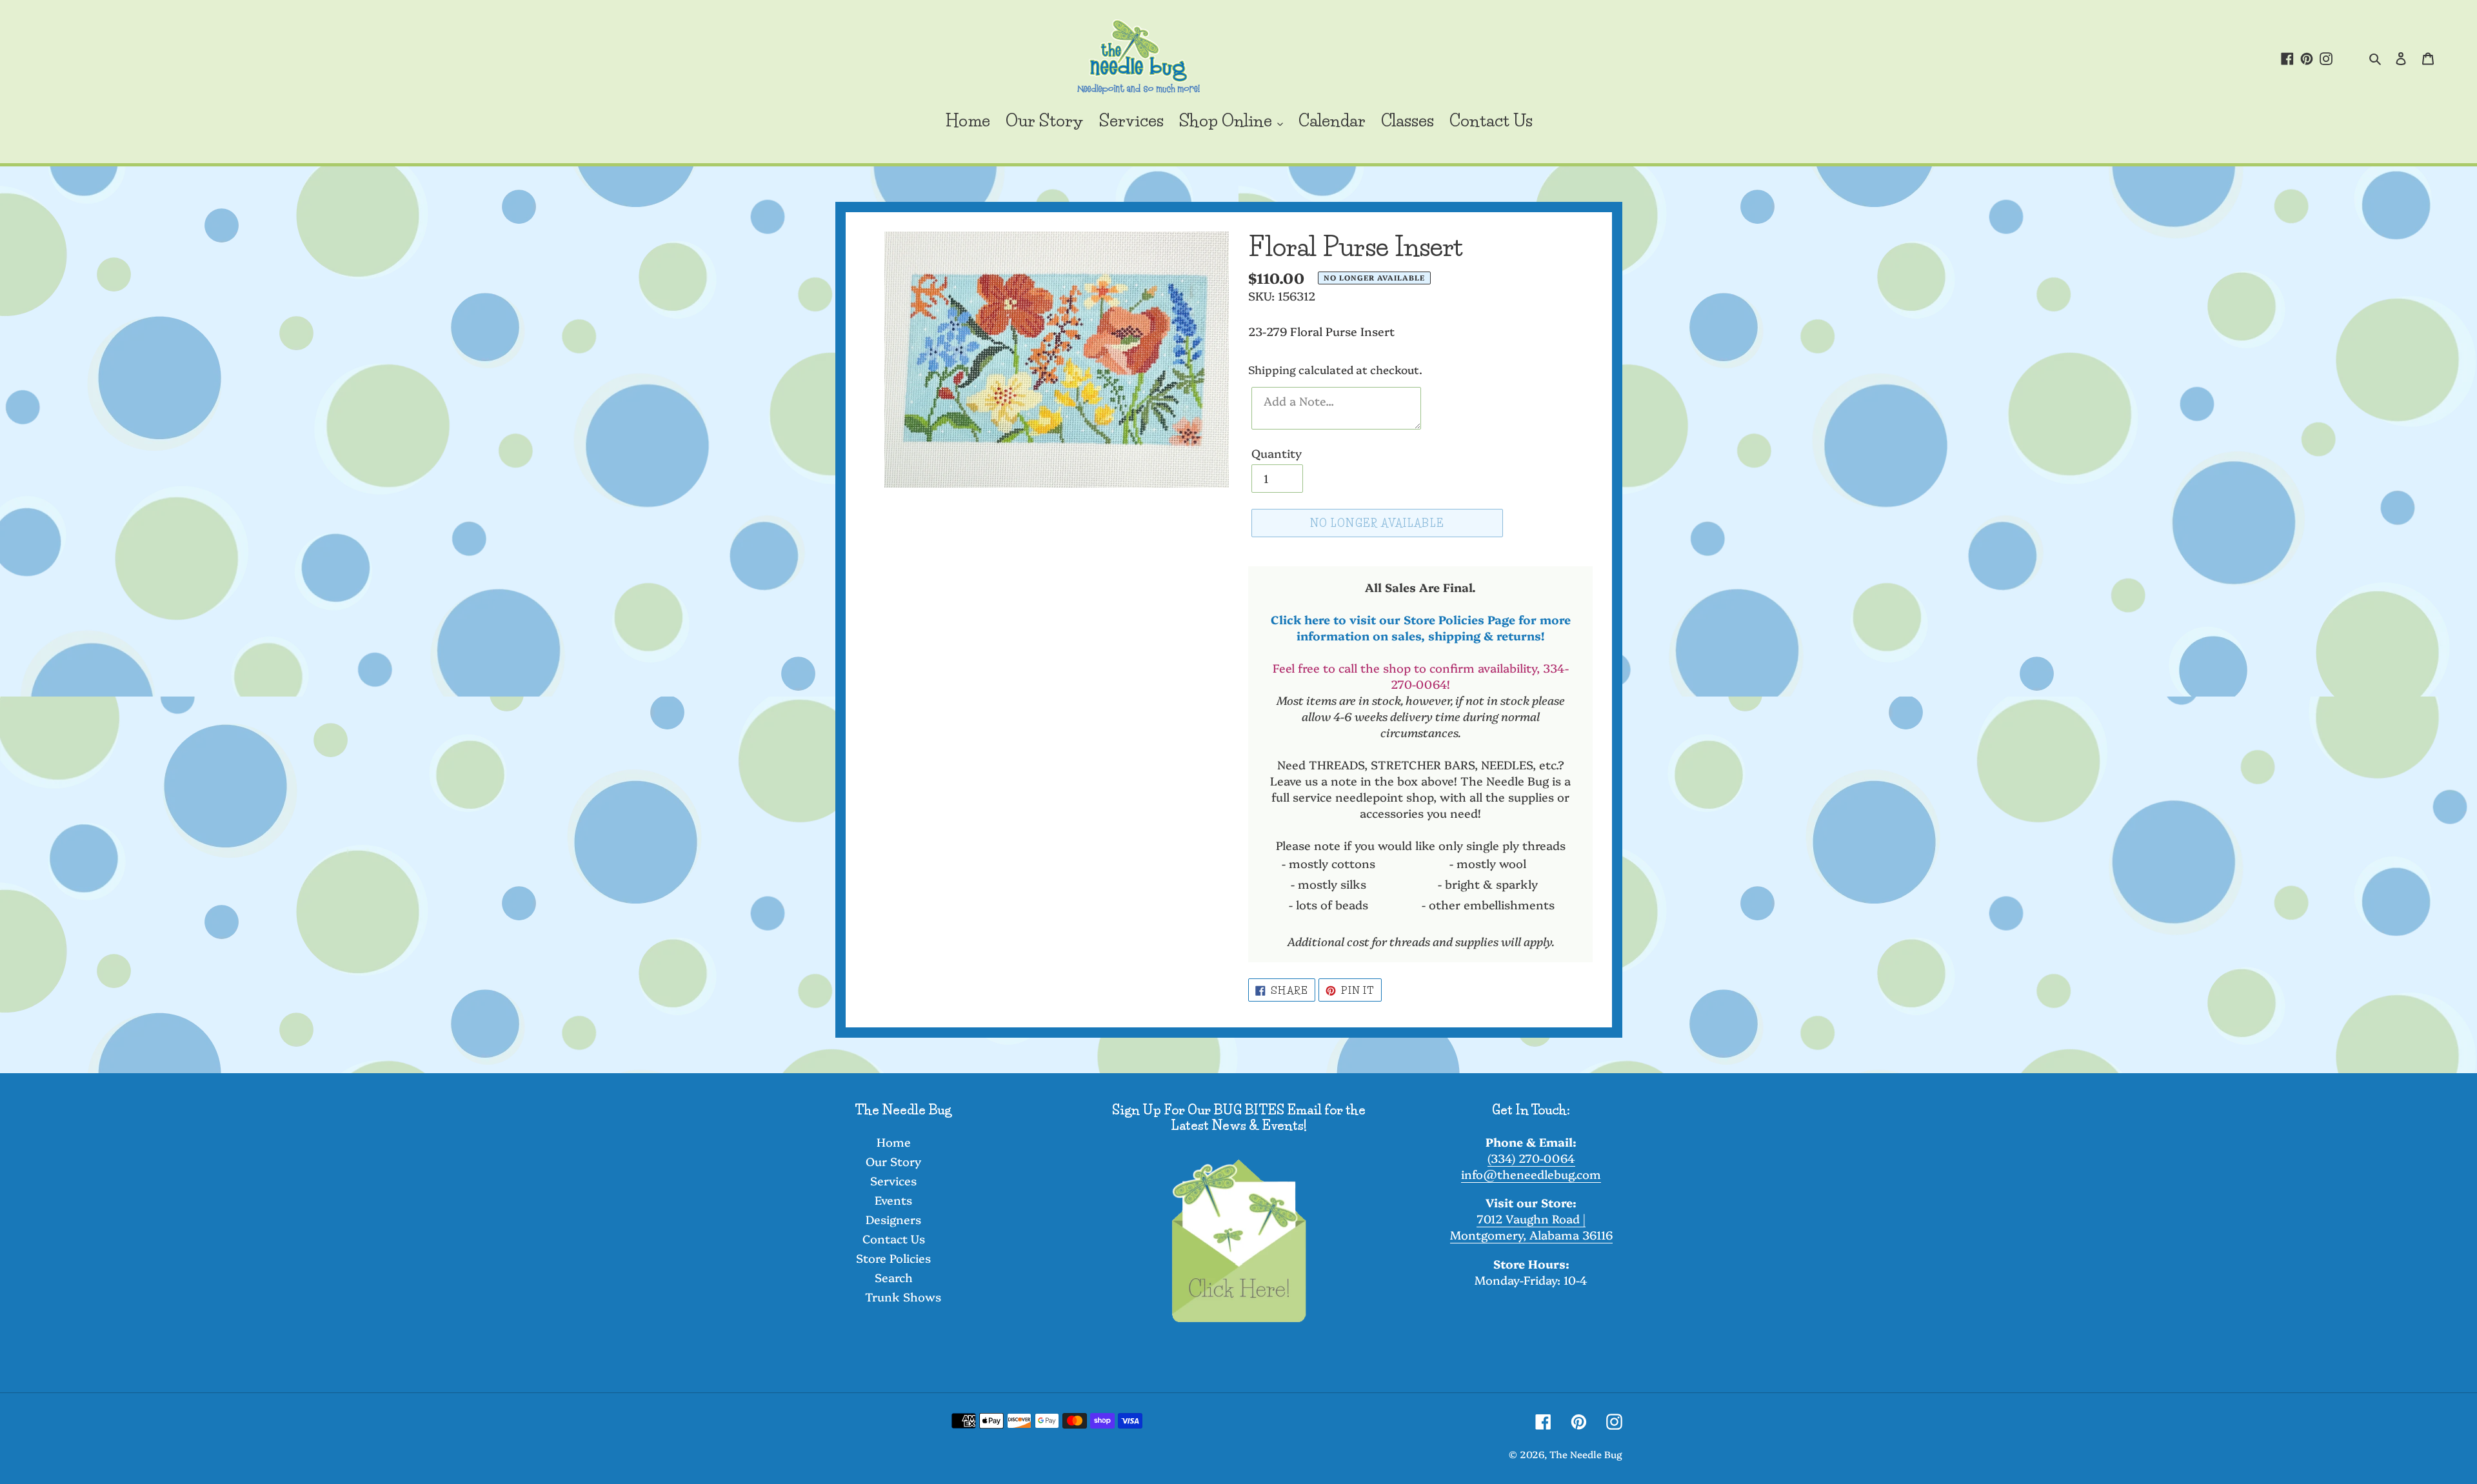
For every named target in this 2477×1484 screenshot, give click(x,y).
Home (894, 1142)
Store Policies (893, 1258)
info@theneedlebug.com (1531, 1174)
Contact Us (894, 1239)
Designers (893, 1219)
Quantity (1277, 453)
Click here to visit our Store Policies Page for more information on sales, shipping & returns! (1421, 628)
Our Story (893, 1161)
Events (893, 1200)
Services (893, 1181)
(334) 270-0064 (1531, 1158)
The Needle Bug (1586, 1454)
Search (894, 1277)
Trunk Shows (903, 1297)
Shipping (1272, 369)
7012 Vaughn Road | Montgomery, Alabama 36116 (1531, 1227)
